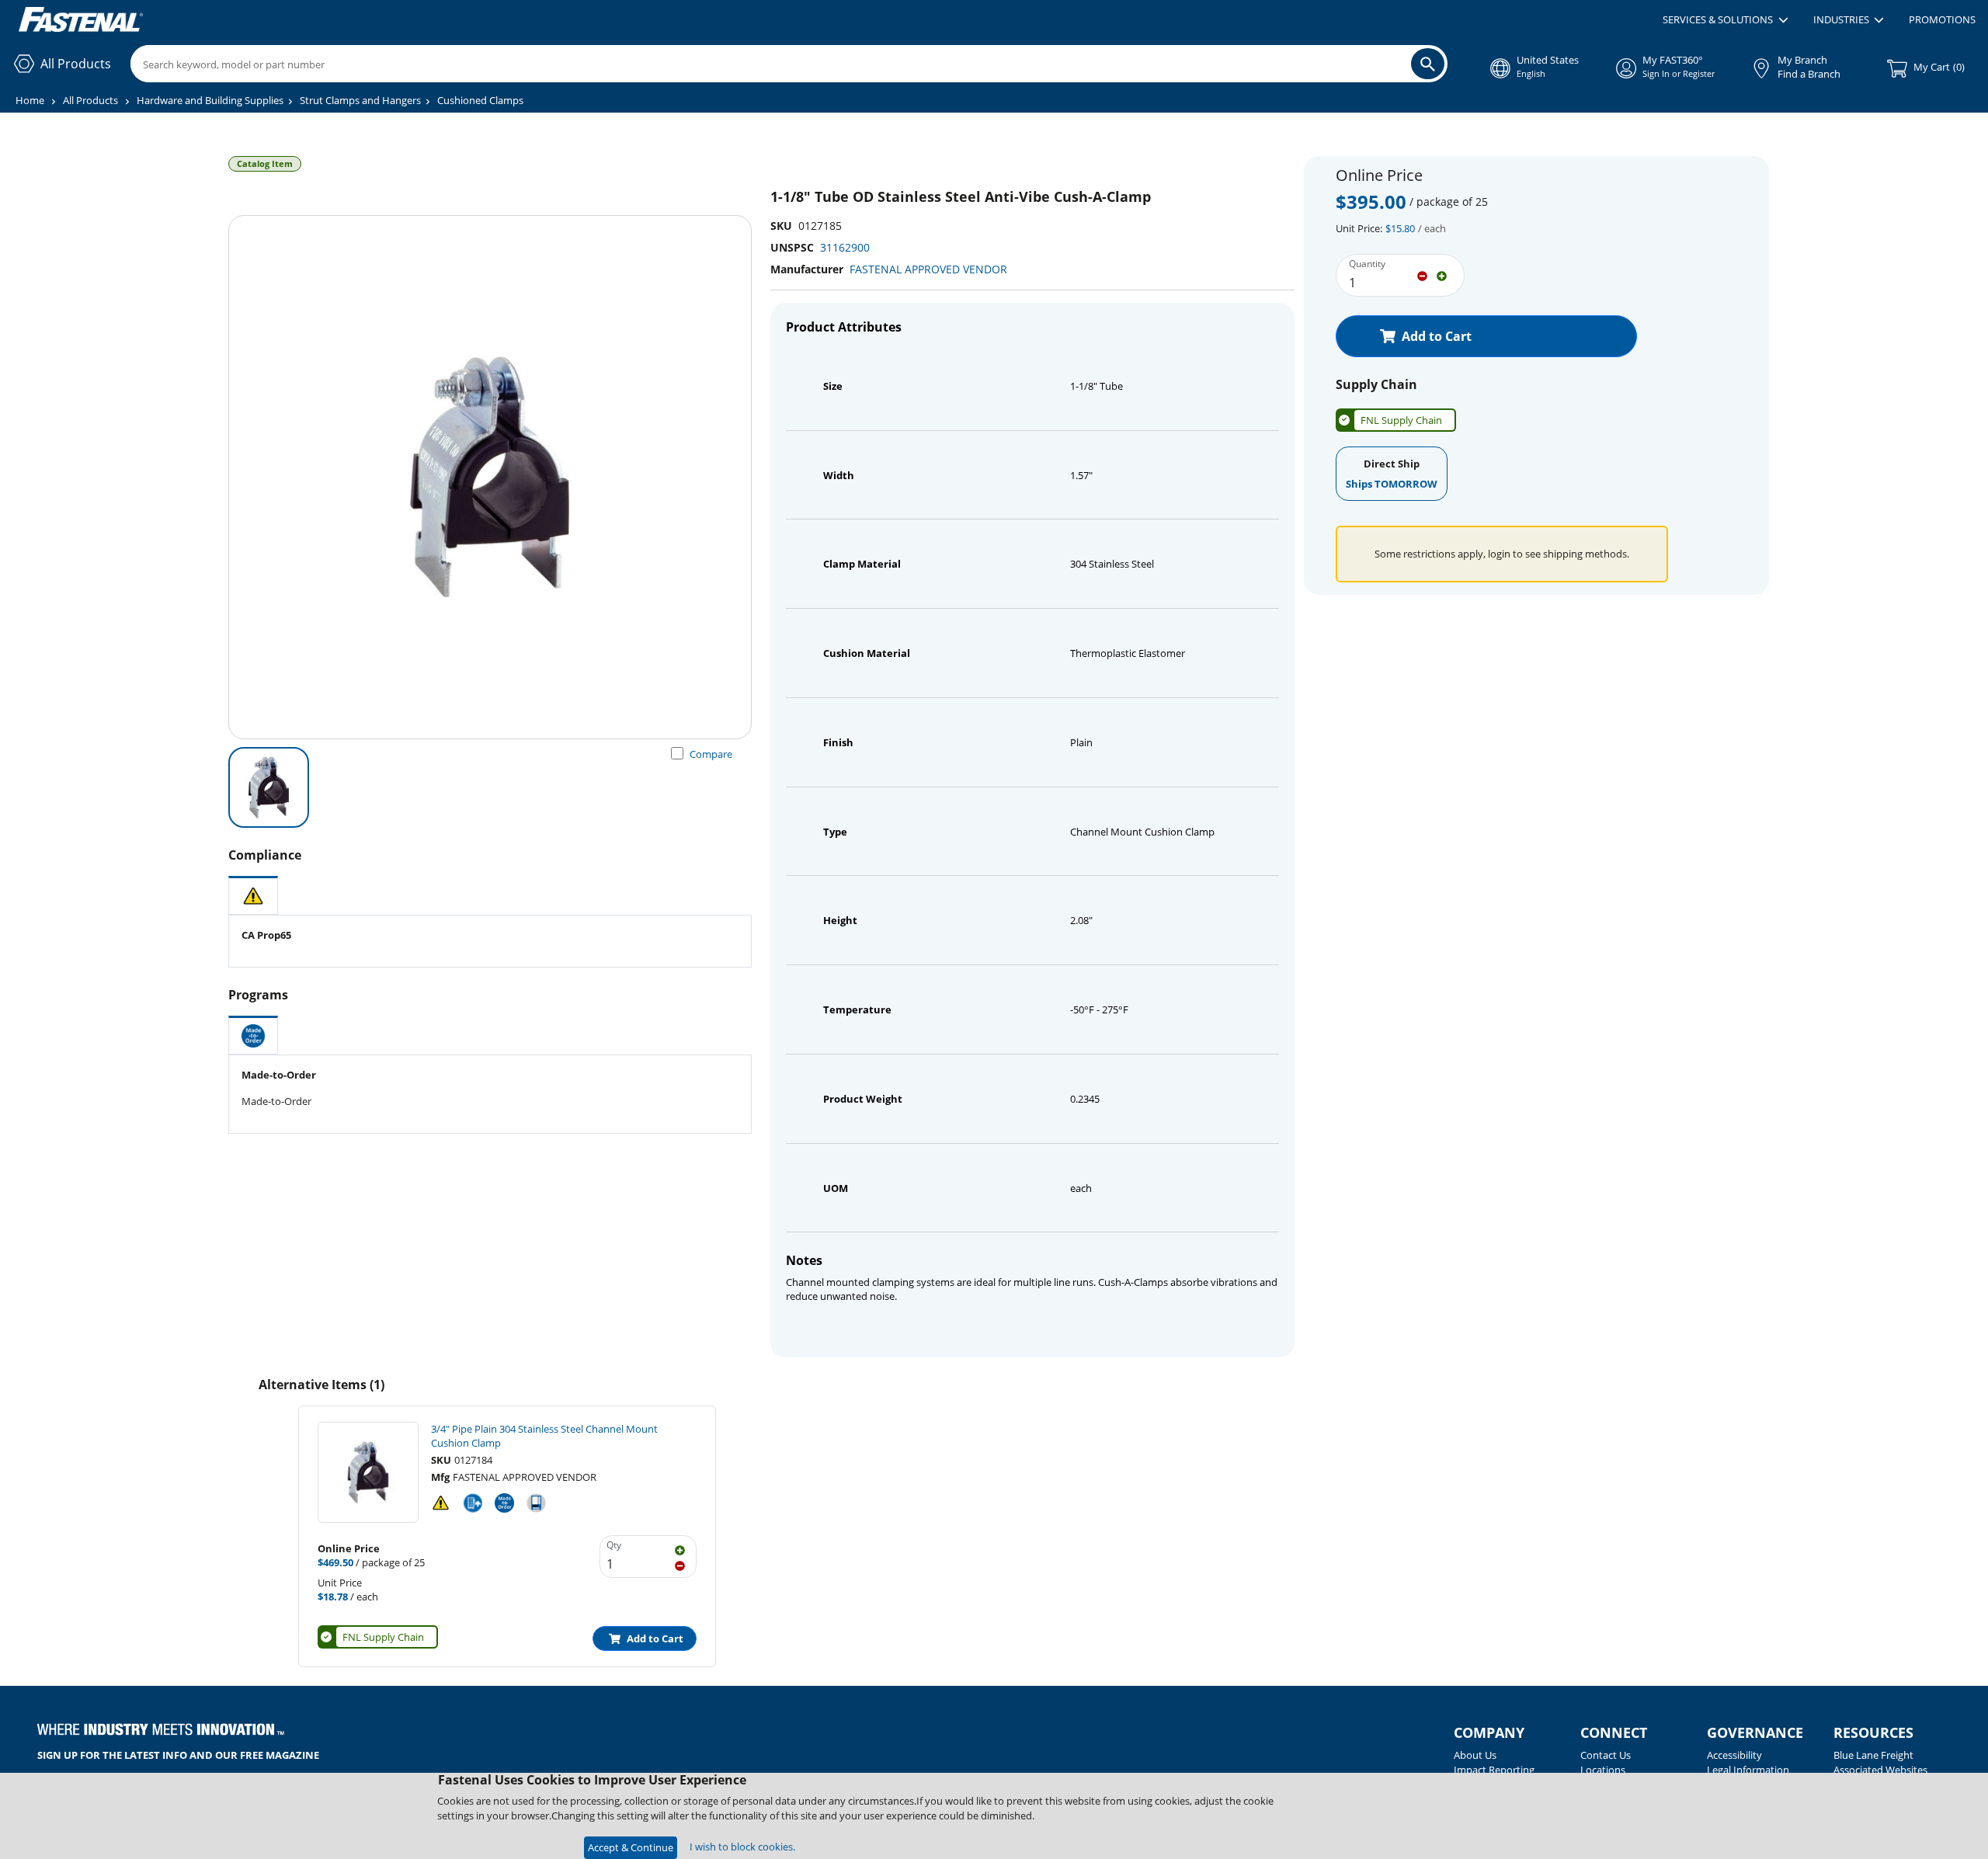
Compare (711, 754)
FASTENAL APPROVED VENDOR (928, 269)
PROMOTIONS (1942, 19)
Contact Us (1606, 1755)
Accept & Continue (631, 1847)
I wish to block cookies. (742, 1847)
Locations (1603, 1770)
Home (30, 100)
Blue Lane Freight (1873, 1755)
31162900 (845, 247)
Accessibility (1734, 1755)
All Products (90, 100)
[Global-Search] (1428, 64)
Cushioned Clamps (480, 100)
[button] (1725, 20)
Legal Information (1748, 1770)
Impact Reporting (1494, 1770)
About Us (1475, 1755)
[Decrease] (1422, 275)
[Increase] (1442, 275)
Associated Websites (1880, 1770)
